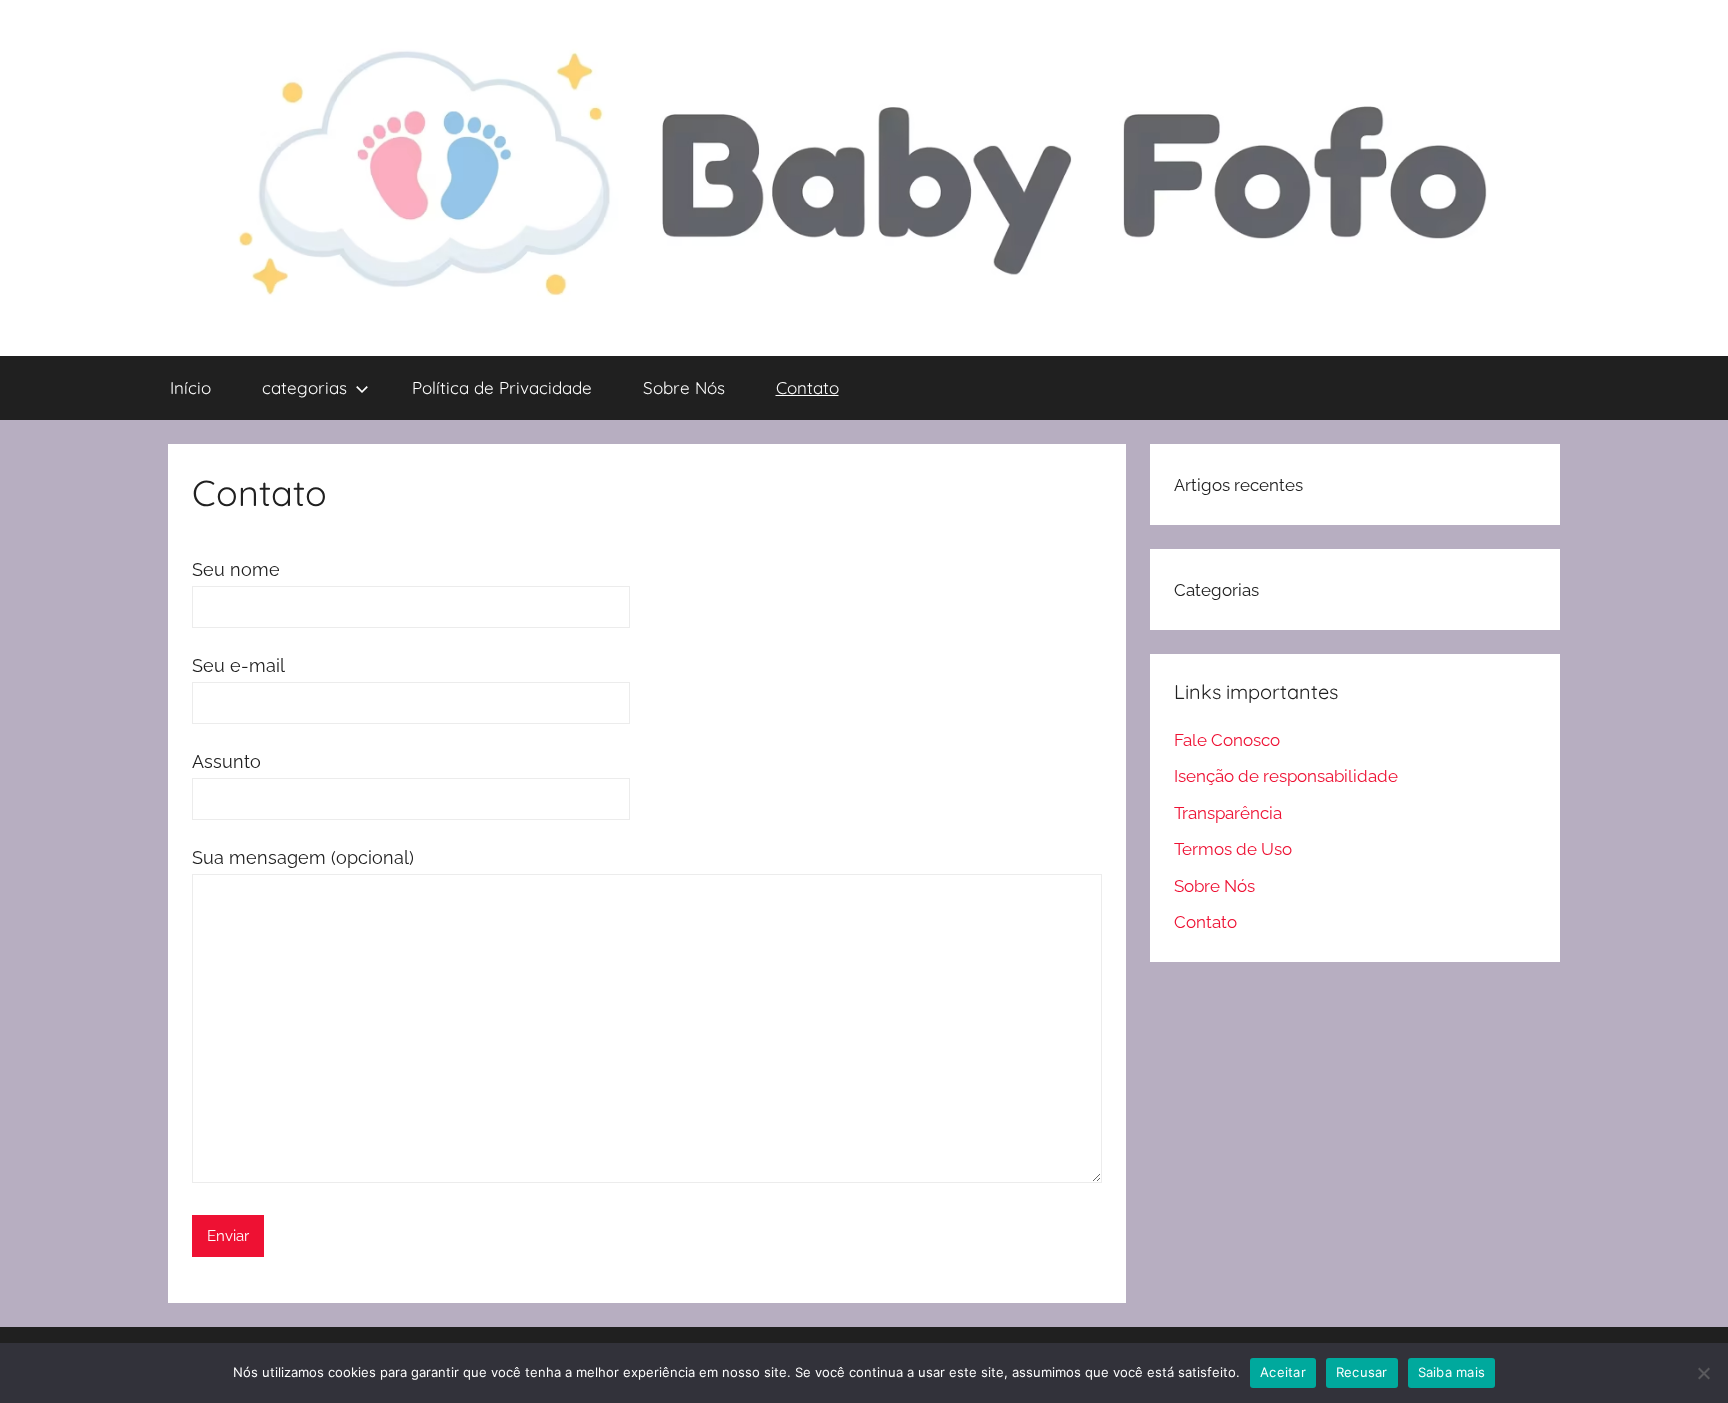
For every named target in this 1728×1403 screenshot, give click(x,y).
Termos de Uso (1233, 849)
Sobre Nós (684, 387)
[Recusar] (1703, 1373)
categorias (304, 387)
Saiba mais (1452, 1372)
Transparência (1228, 813)
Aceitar (1283, 1372)
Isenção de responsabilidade (1286, 776)
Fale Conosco (1227, 740)
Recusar (1362, 1372)
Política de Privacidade (502, 387)
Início (190, 387)
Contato (807, 387)
